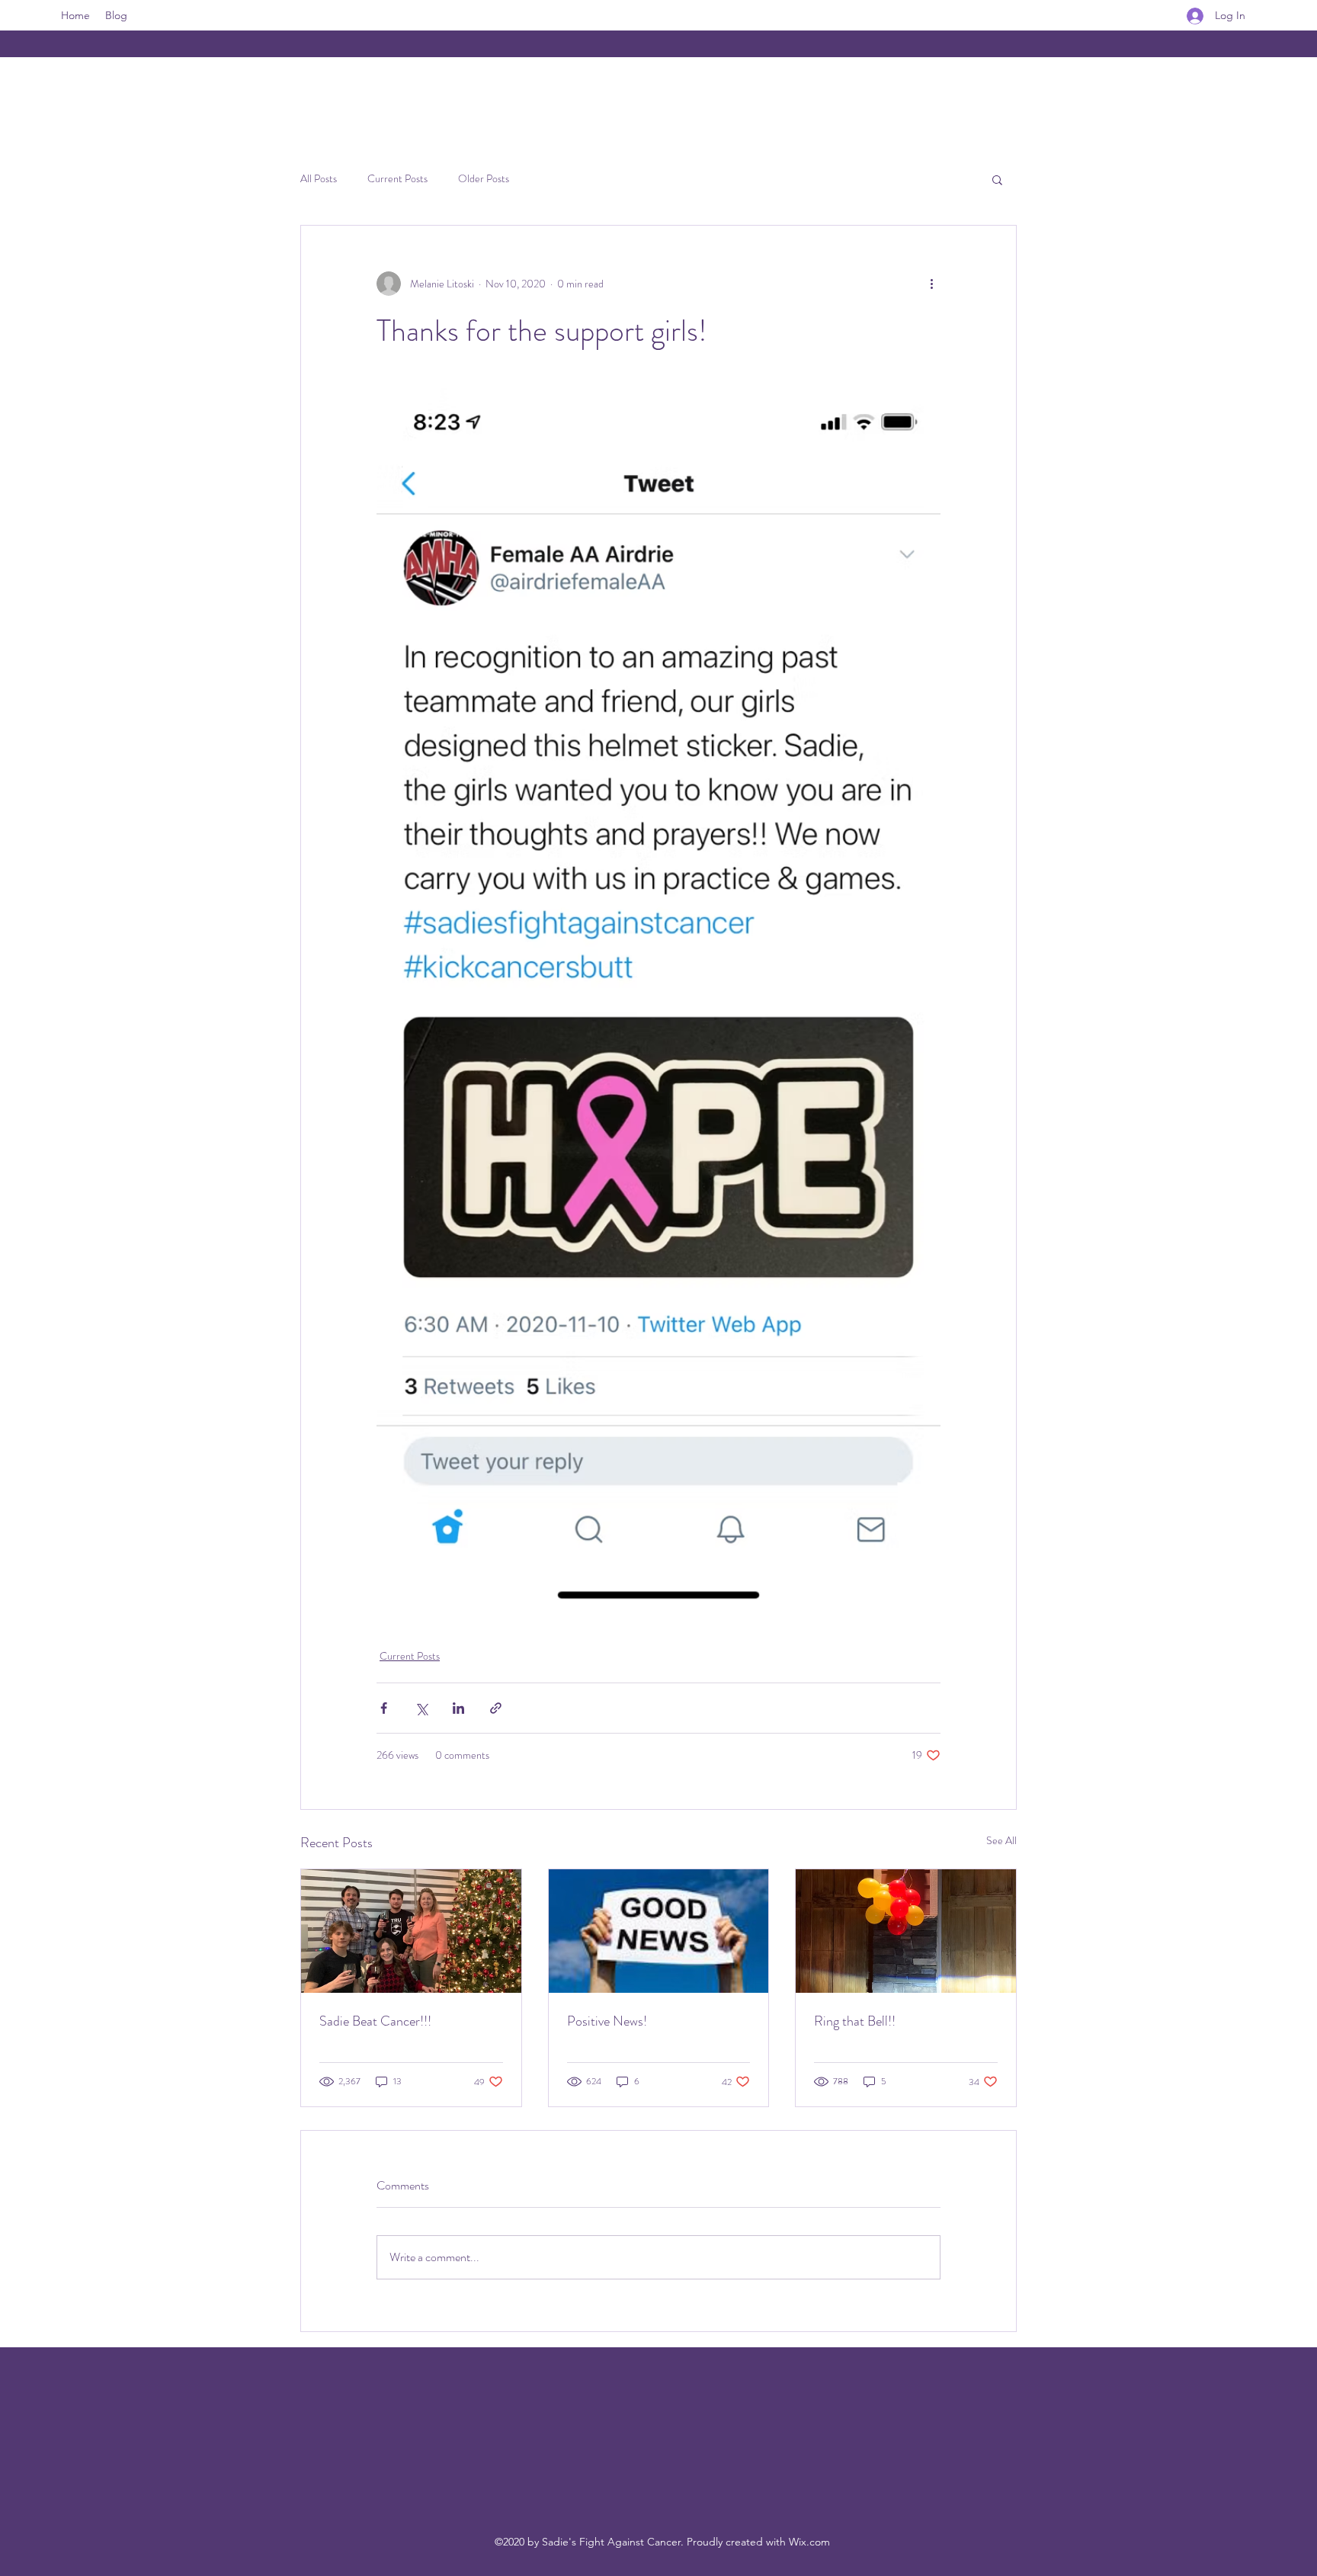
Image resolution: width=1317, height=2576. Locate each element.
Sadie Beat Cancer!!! (375, 2021)
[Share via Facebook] (384, 1708)
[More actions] (931, 284)
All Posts (319, 179)
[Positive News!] (659, 1931)
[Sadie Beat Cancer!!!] (411, 1931)
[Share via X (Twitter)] (421, 1708)
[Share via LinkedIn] (458, 1708)
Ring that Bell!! (855, 2021)
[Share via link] (496, 1708)
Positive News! (607, 2021)
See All (1001, 1840)
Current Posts (397, 179)
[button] (997, 179)
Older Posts (484, 179)
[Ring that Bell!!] (906, 1931)
